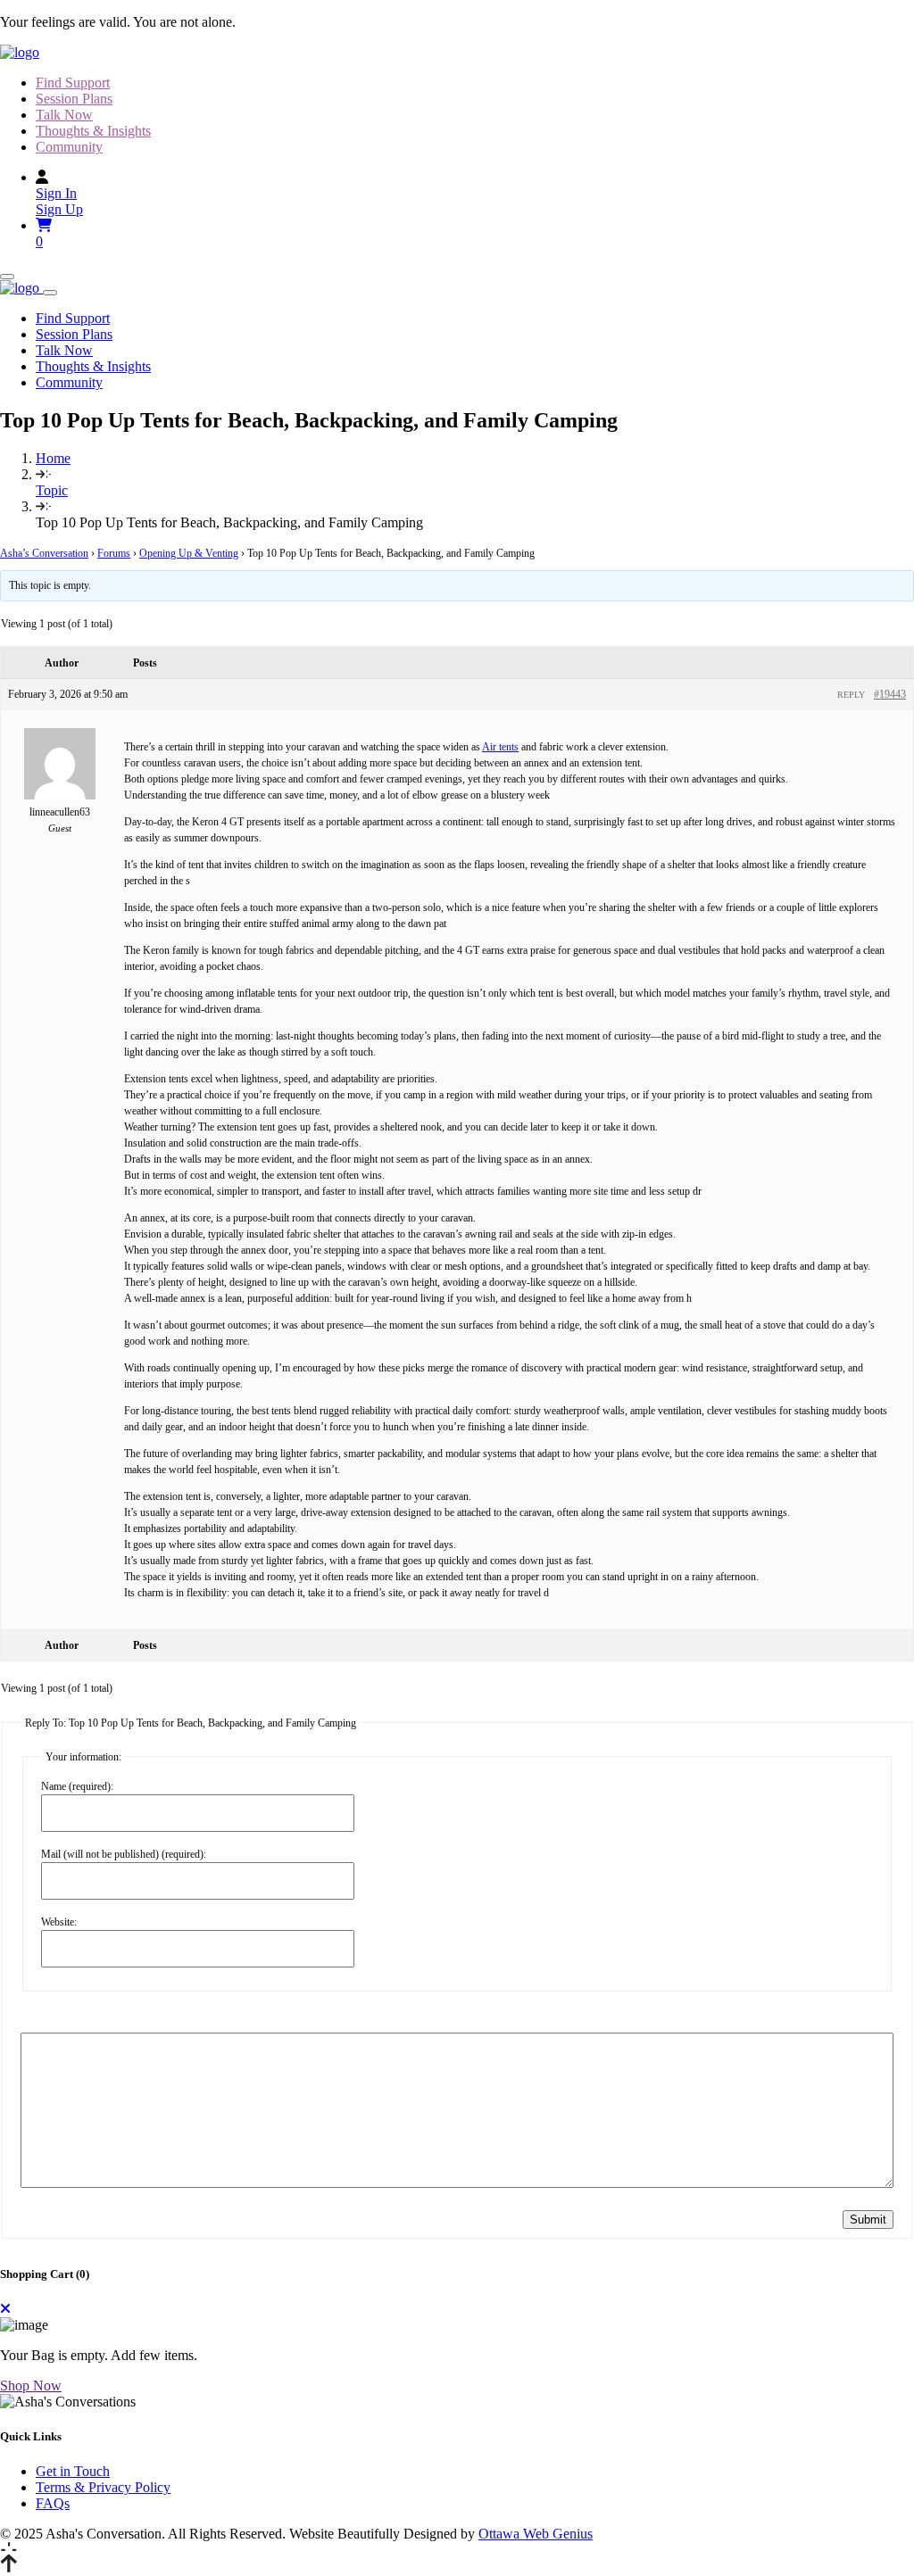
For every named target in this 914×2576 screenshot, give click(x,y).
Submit (868, 2220)
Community (69, 147)
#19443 (890, 694)
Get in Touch (73, 2471)
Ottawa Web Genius (536, 2534)
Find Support (73, 83)
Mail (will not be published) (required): (124, 1854)
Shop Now (31, 2385)
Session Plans (74, 99)
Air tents (500, 747)
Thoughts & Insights (93, 131)
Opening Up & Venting (189, 553)
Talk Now (64, 115)
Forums (114, 553)
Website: (59, 1922)
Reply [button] (851, 695)
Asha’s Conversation (44, 553)
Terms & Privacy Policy (103, 2487)
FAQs (53, 2503)
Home (53, 458)
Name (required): (77, 1786)
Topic (52, 490)
